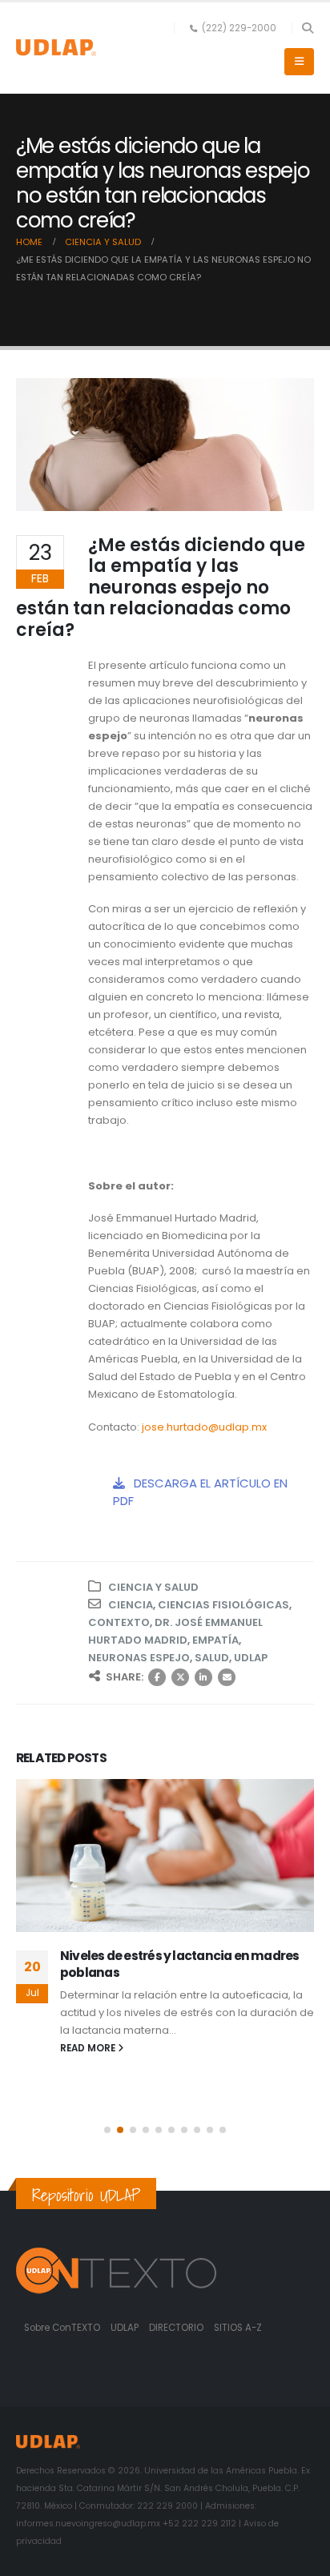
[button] (307, 28)
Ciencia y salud (153, 1587)
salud (212, 1658)
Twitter (180, 1677)
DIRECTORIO (177, 2328)
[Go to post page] (166, 1856)
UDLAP (251, 1658)
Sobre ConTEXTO (62, 2328)
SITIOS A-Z (238, 2328)
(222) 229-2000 (239, 28)
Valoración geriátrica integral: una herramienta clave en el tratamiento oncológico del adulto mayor (172, 1972)
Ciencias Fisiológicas (223, 1605)
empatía (215, 1640)
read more (90, 2082)
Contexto (119, 1622)
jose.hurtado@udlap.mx (204, 1427)
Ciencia (131, 1605)
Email (227, 1677)
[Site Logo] (56, 48)
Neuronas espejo (139, 1658)
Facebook (157, 1677)
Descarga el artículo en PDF (200, 1492)
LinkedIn (203, 1677)
